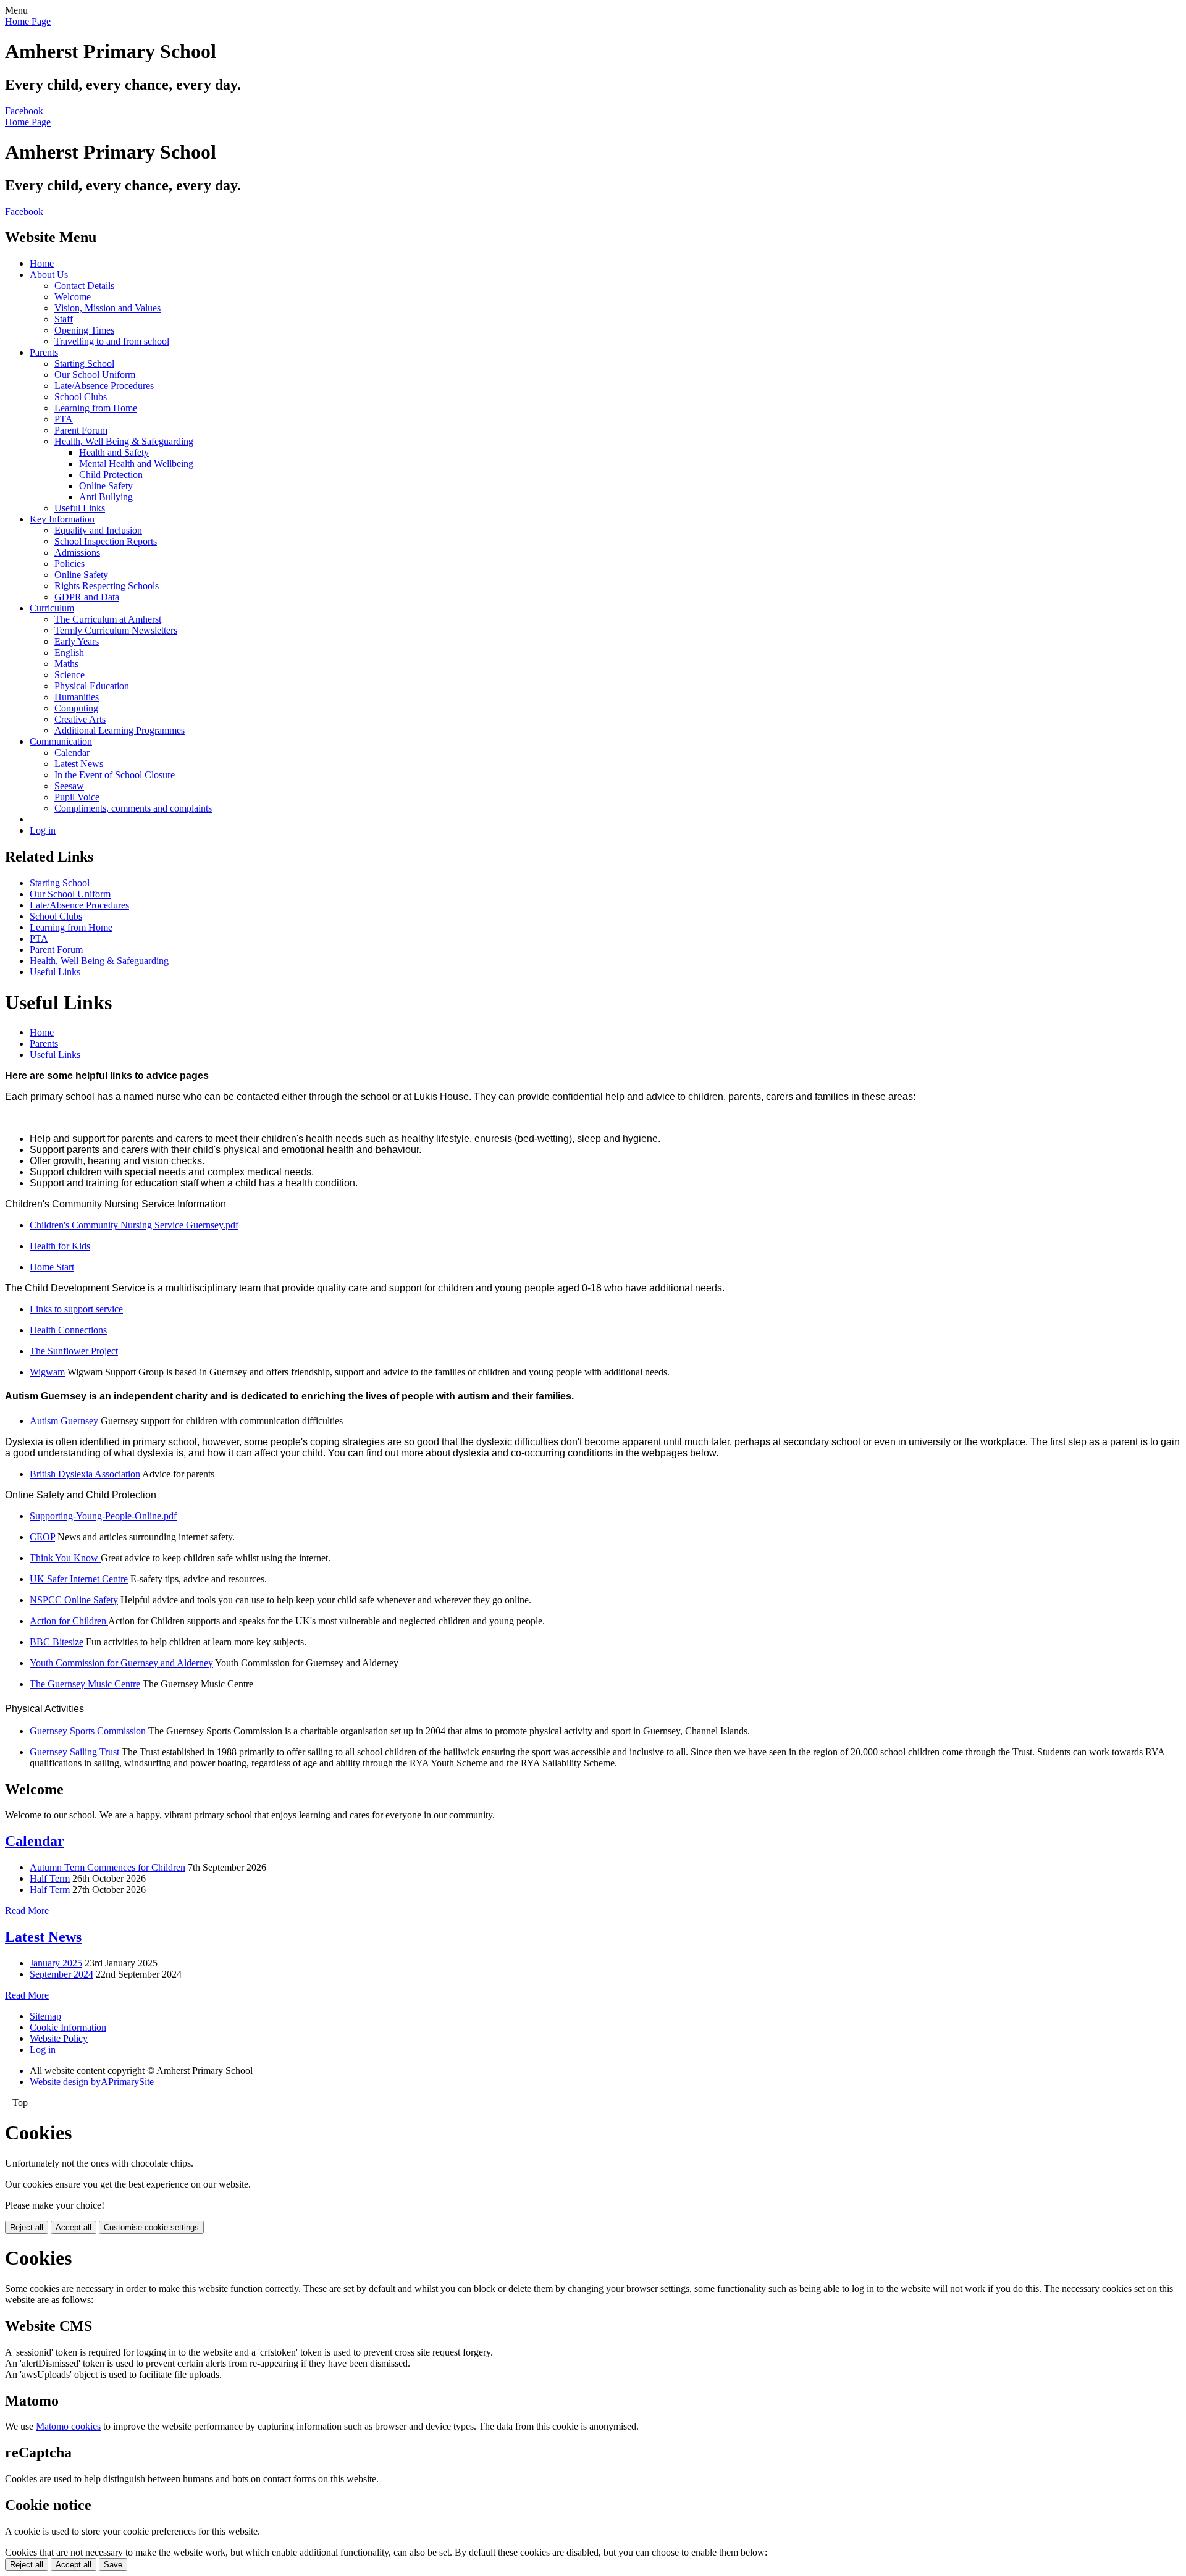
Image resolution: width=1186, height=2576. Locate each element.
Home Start (52, 1267)
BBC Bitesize (57, 1642)
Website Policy (59, 2038)
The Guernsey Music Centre (85, 1684)
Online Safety (106, 486)
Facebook (24, 111)
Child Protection (111, 475)
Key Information (62, 519)
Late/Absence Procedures (104, 386)
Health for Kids (60, 1246)
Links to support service (76, 1309)
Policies (69, 564)
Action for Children (69, 1621)
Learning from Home (96, 408)
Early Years (77, 641)
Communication (61, 741)
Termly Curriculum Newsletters (116, 630)
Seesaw (69, 786)
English (69, 652)
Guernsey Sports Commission (89, 1731)
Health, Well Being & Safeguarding (124, 441)
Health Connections (68, 1330)
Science (69, 675)
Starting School (84, 363)
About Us (49, 275)
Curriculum (52, 608)
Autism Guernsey (65, 1421)
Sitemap (45, 2016)
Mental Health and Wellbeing (136, 464)
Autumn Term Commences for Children (107, 1867)
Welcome (73, 297)
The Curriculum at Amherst (108, 619)
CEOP (42, 1537)
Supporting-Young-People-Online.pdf (103, 1516)
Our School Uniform (95, 375)
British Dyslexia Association (85, 1474)
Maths (66, 664)
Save (113, 2565)
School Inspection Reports (106, 541)
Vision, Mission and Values (107, 308)
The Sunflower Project (74, 1351)
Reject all (27, 2227)
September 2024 (61, 1974)
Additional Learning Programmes (120, 730)
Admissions (77, 552)
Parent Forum (81, 430)
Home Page (28, 21)
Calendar (72, 753)
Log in (43, 830)
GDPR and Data (87, 597)
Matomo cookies (68, 2426)
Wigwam (47, 1372)
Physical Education (92, 686)
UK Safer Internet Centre (79, 1579)
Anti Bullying (106, 497)
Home (42, 263)
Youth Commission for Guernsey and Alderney (121, 1663)
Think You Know (65, 1558)
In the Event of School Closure (115, 775)
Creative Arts (80, 719)
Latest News (79, 764)
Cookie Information (68, 2027)
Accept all (74, 2227)
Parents (44, 352)
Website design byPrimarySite (92, 2082)
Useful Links (80, 508)
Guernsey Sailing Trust (76, 1752)
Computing (76, 708)
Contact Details (84, 286)
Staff (64, 319)
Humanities (77, 697)
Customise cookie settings (151, 2227)
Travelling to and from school (112, 341)
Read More (27, 1911)
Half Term (50, 1878)
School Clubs (81, 397)
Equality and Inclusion (98, 530)
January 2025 (56, 1963)
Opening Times (84, 330)
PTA (64, 419)
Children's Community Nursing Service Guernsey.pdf (134, 1225)
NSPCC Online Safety (74, 1600)
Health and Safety (114, 452)
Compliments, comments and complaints (133, 808)
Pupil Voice (77, 797)
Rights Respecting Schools (107, 586)
